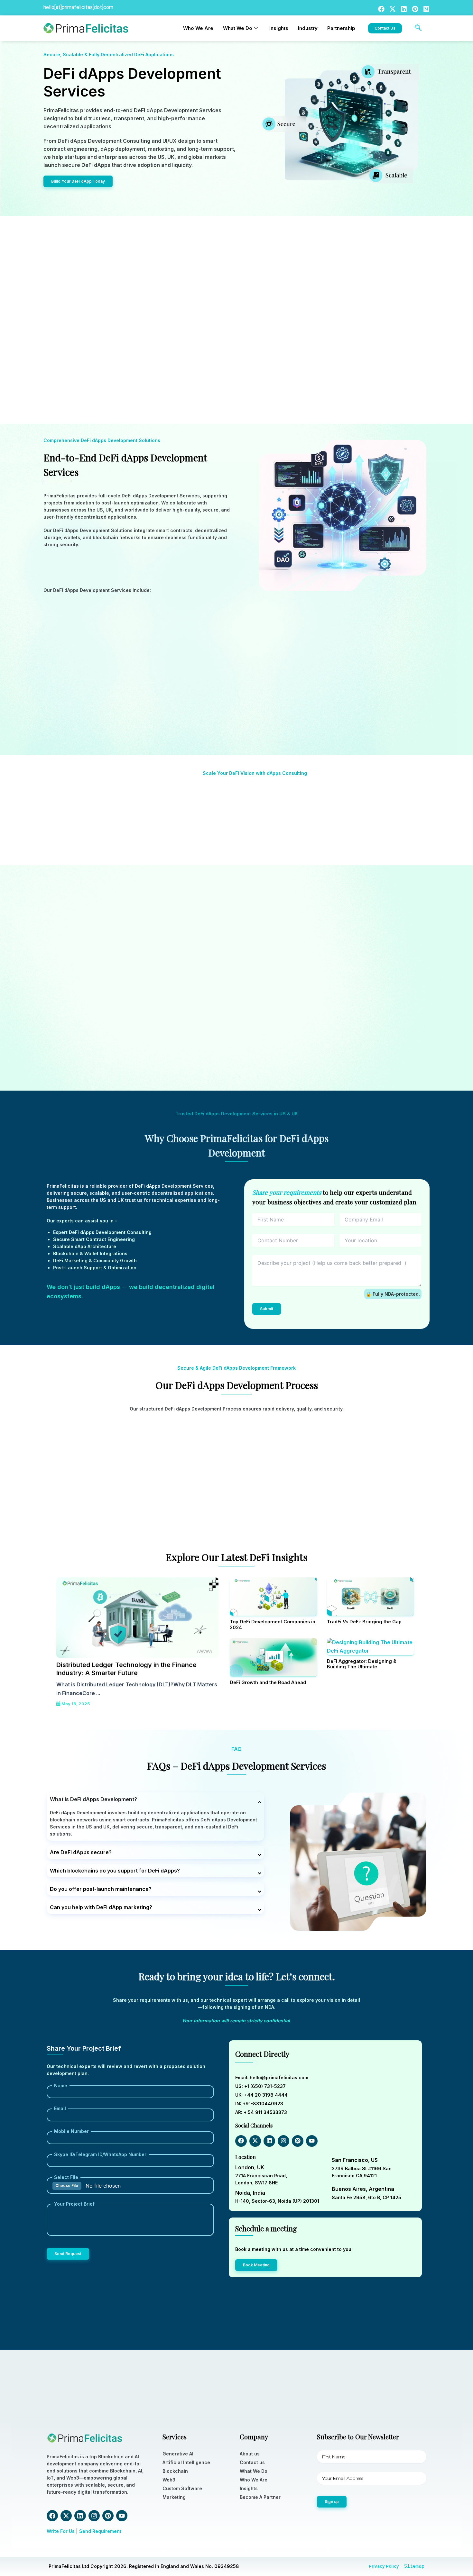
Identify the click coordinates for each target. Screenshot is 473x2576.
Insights (279, 28)
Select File (66, 2177)
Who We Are (198, 28)
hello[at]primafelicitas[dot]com (78, 7)
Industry (308, 28)
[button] (418, 28)
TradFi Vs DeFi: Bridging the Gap (364, 1622)
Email (60, 2108)
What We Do (238, 28)
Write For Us (61, 2531)
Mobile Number (71, 2131)
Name (61, 2086)
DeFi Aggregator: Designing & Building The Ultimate (362, 1664)
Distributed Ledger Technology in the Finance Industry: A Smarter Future (126, 1669)
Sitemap (414, 2566)
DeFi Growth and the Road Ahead (268, 1682)
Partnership (341, 28)
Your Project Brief (74, 2204)
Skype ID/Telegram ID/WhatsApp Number (100, 2154)
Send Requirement (100, 2531)
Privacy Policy (384, 2566)
